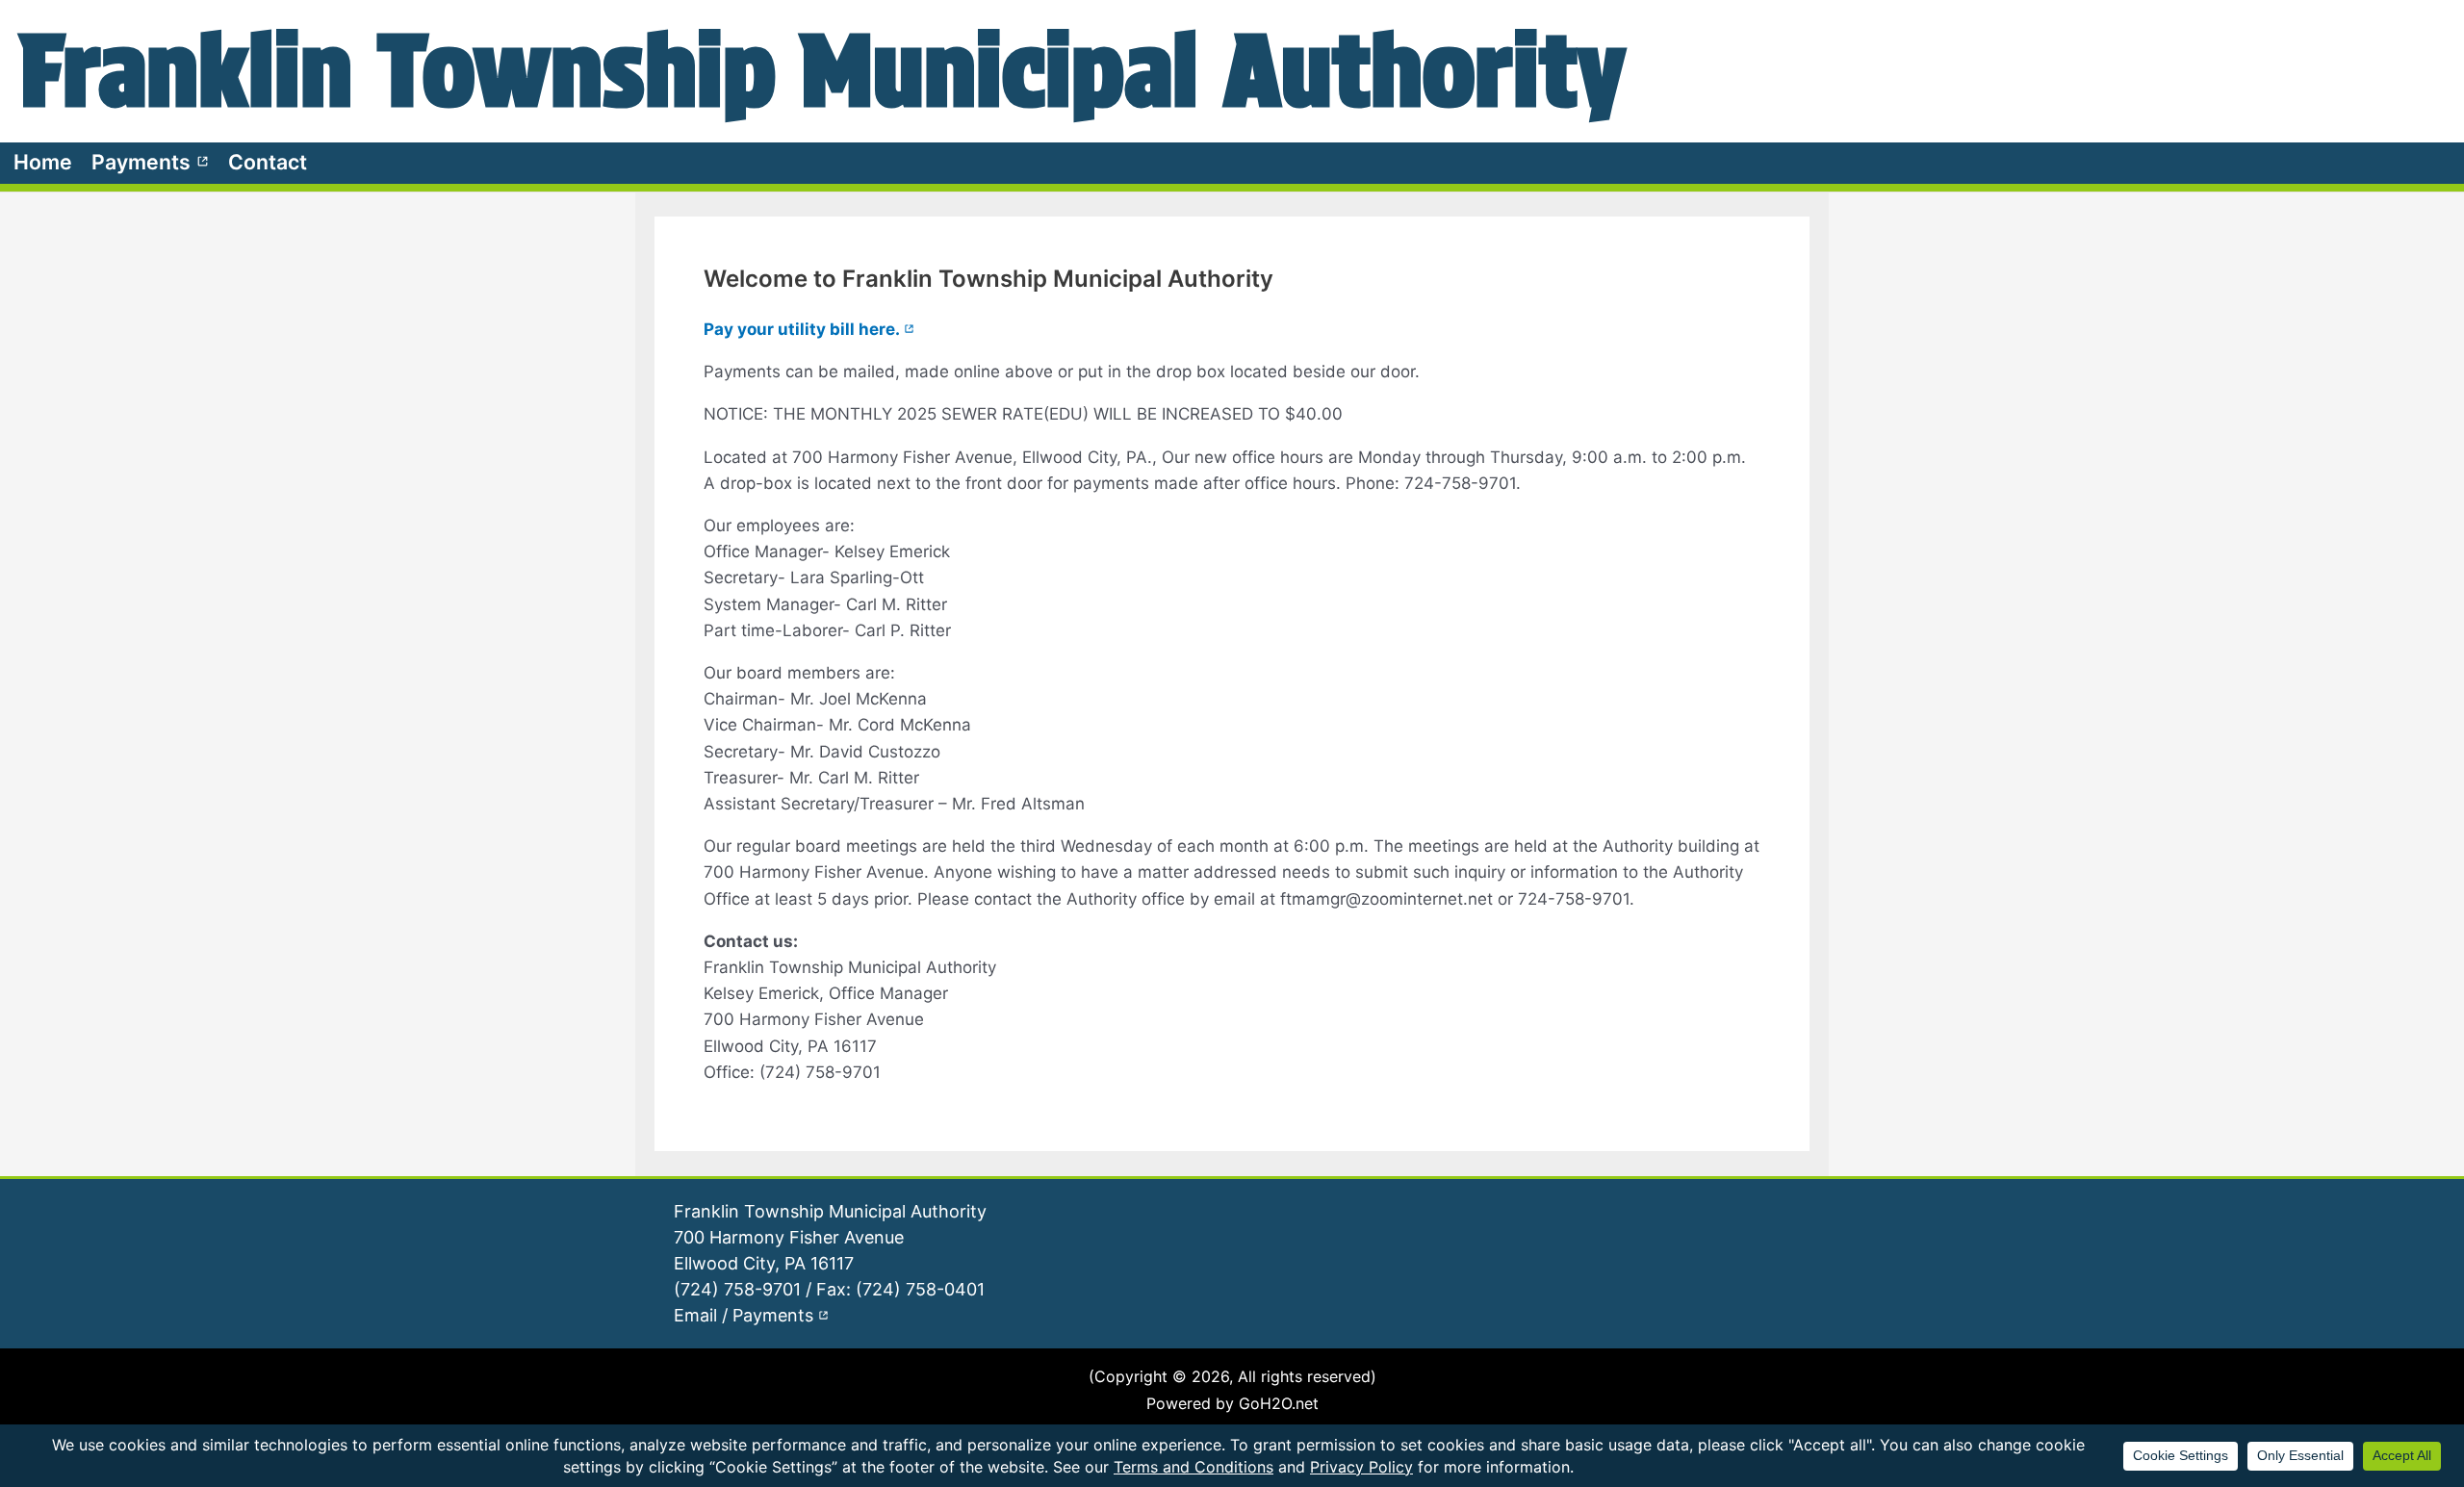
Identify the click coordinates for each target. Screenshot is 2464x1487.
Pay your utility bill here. (809, 329)
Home (43, 162)
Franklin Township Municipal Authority (822, 70)
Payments (150, 162)
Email (695, 1315)
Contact (268, 162)
